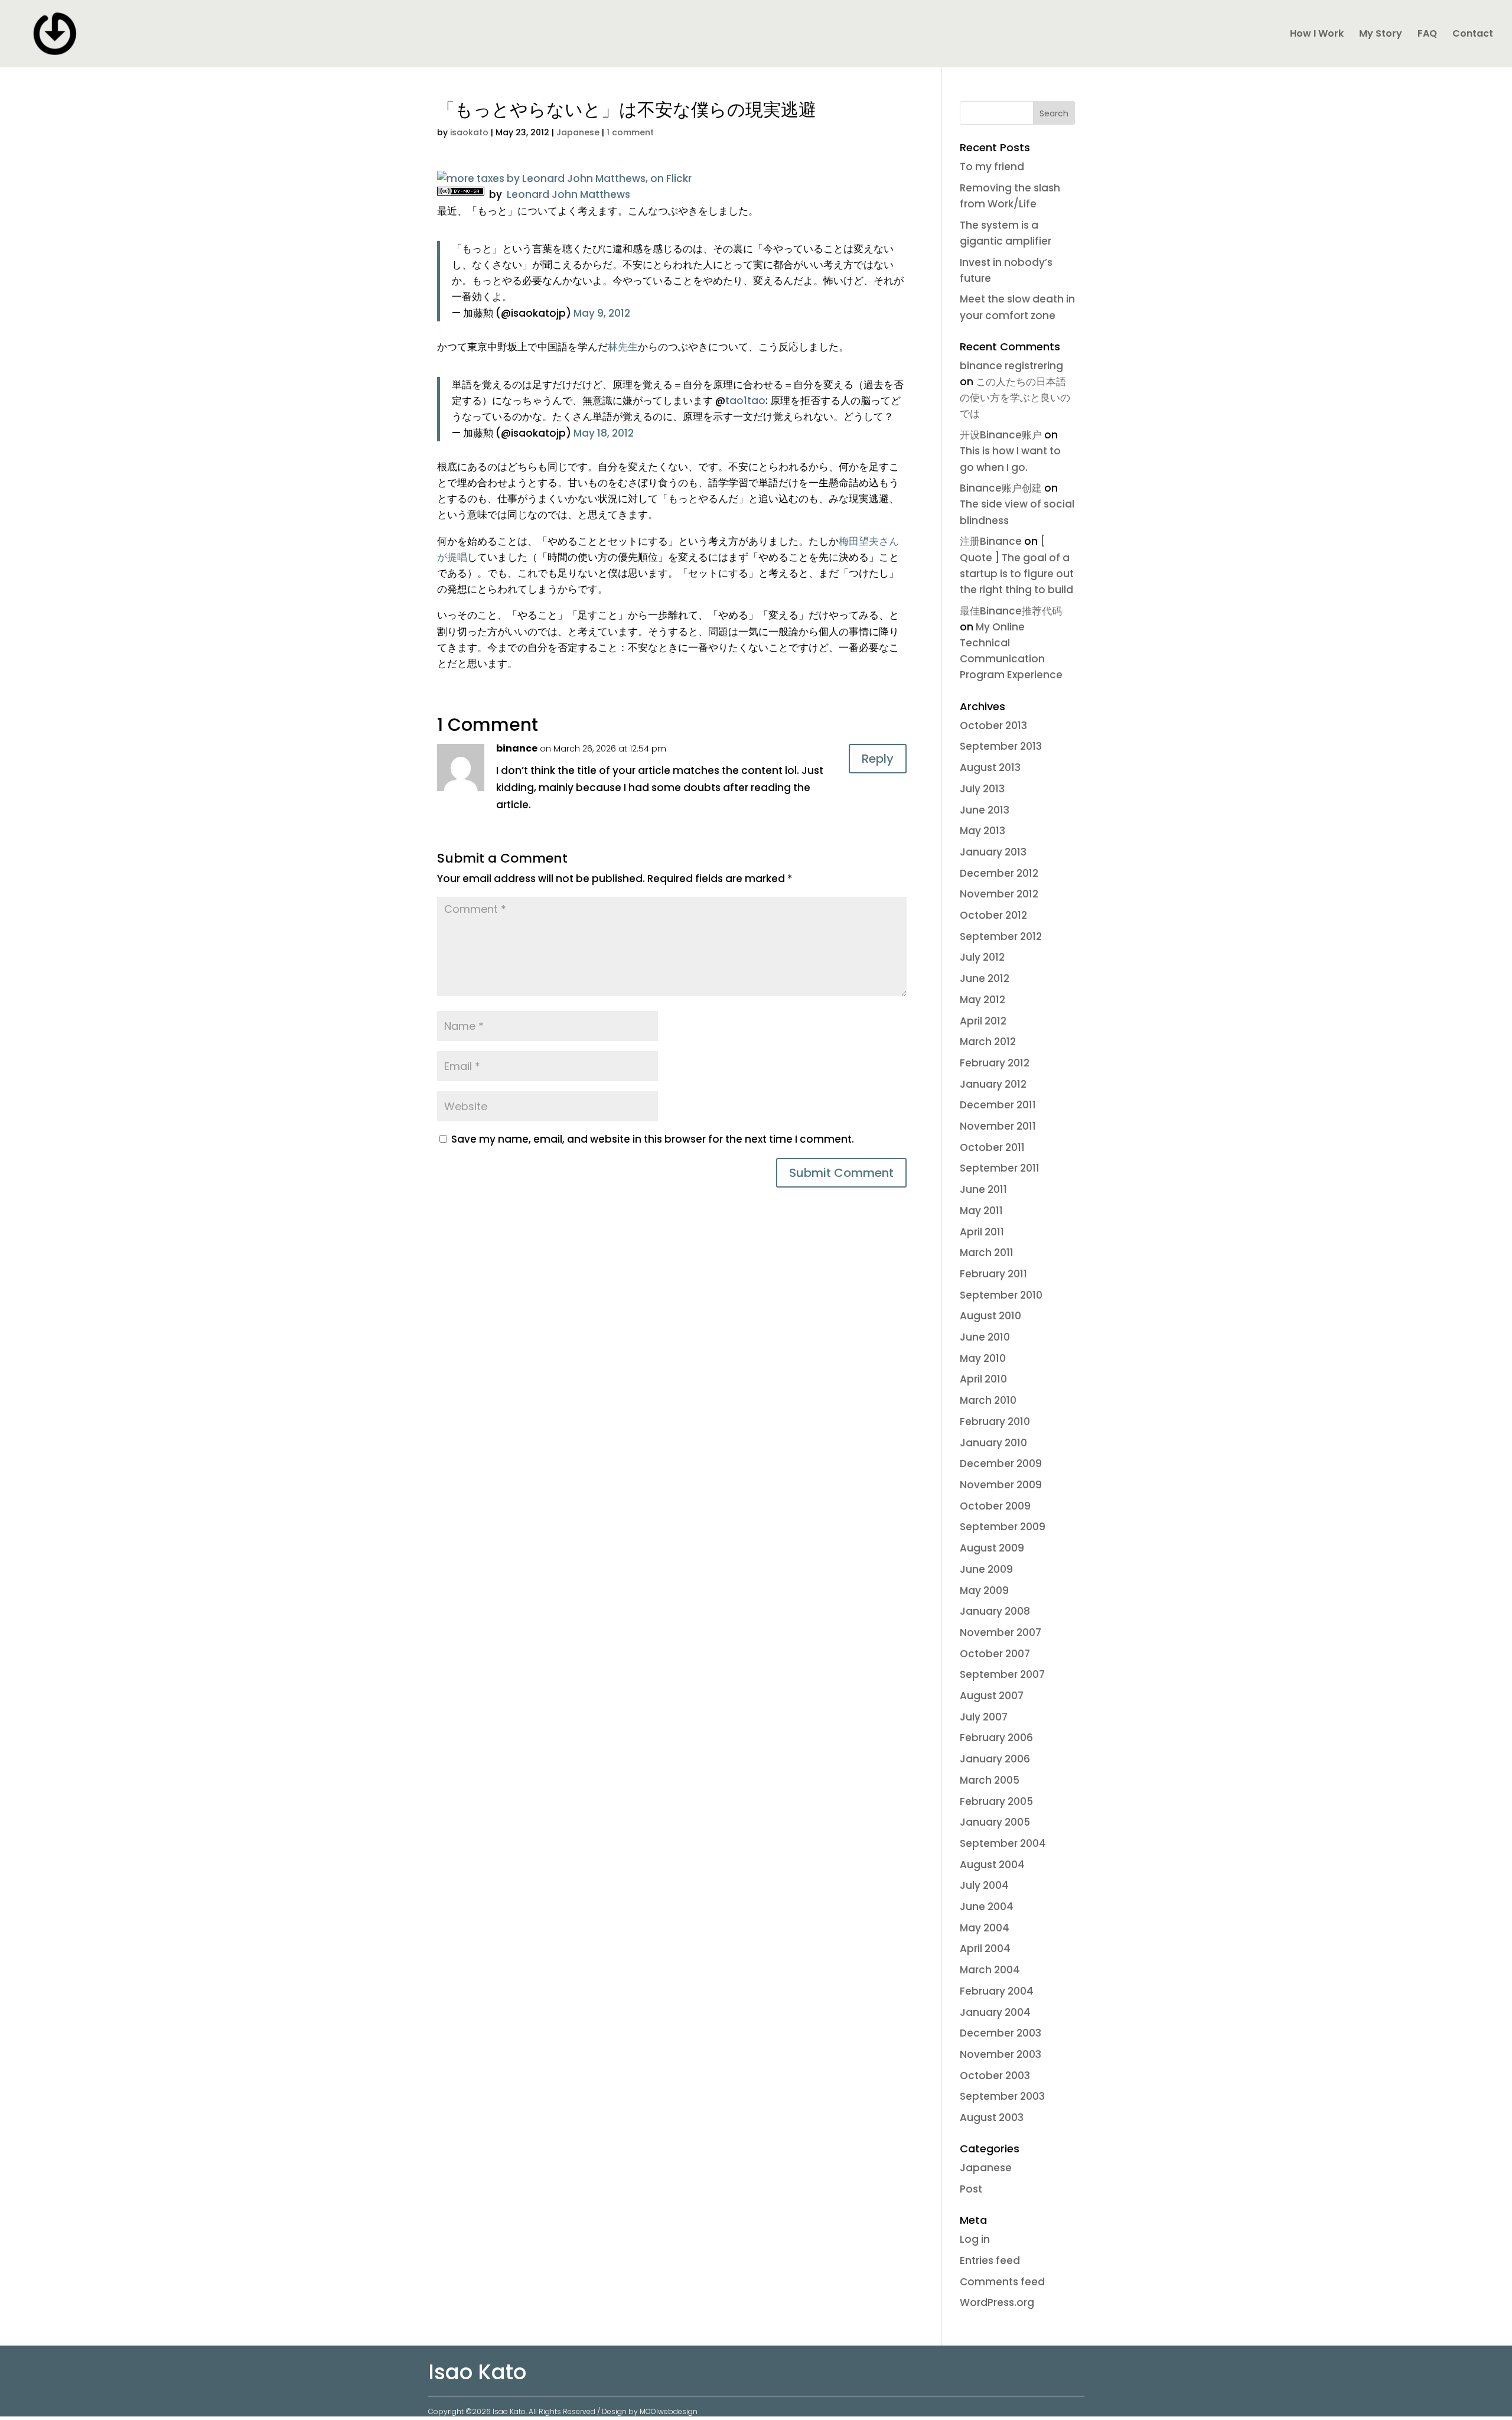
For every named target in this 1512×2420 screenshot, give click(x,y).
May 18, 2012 (604, 433)
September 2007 (1002, 1674)
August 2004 (992, 1865)
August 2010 (990, 1316)
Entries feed (990, 2260)
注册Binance (991, 541)
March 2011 (987, 1253)
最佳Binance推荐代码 (1011, 611)
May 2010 (983, 1358)
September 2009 (1003, 1527)
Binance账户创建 (1001, 488)
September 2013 (1001, 746)
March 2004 (990, 1970)
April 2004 (985, 1949)
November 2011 (998, 1126)
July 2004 (984, 1885)
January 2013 (993, 852)
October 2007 (995, 1654)
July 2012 (982, 957)
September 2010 (1001, 1295)
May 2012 (983, 1000)
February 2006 (996, 1738)
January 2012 (993, 1084)
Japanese (578, 132)
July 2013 (982, 789)
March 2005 (990, 1780)
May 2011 (981, 1211)
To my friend (992, 167)
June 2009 (986, 1569)
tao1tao (745, 401)
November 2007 (1001, 1632)
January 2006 (995, 1759)
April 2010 (983, 1379)
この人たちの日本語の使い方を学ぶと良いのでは (1015, 398)
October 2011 (992, 1147)
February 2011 (993, 1274)
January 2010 (993, 1443)
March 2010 (988, 1400)
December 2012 (999, 873)
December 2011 (998, 1105)
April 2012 (983, 1021)
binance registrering (1011, 366)
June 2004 (987, 1907)
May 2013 (983, 831)
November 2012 (999, 894)
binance (517, 748)
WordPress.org (997, 2302)
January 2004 (995, 2012)
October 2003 (995, 2076)
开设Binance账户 (1001, 435)
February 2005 (996, 1801)
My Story (1381, 35)
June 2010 (985, 1337)
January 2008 (995, 1611)
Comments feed (1002, 2282)
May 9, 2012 (602, 313)
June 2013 (985, 810)
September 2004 (1003, 1843)
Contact (1473, 35)
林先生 (623, 347)
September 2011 (1000, 1168)
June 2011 (983, 1189)
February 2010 (995, 1422)
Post (971, 2189)
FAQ (1427, 35)
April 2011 (982, 1232)
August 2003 (992, 2117)
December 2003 (1001, 2033)
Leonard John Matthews (567, 194)
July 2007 (984, 1717)
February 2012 (995, 1063)
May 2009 (984, 1590)
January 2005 (995, 1822)
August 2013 (990, 767)
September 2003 (1002, 2096)
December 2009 (1001, 1463)
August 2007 (992, 1696)
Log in (975, 2239)
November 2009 (1001, 1485)
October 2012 (993, 915)
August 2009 (992, 1548)
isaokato (469, 132)
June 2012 (985, 978)
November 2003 (1001, 2054)
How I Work (1317, 35)
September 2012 (1001, 936)
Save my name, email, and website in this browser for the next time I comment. (653, 1139)
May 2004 (985, 1928)
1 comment (630, 132)
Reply (878, 759)
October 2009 (995, 1506)
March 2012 (988, 1042)
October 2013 (993, 726)
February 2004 (997, 1991)
